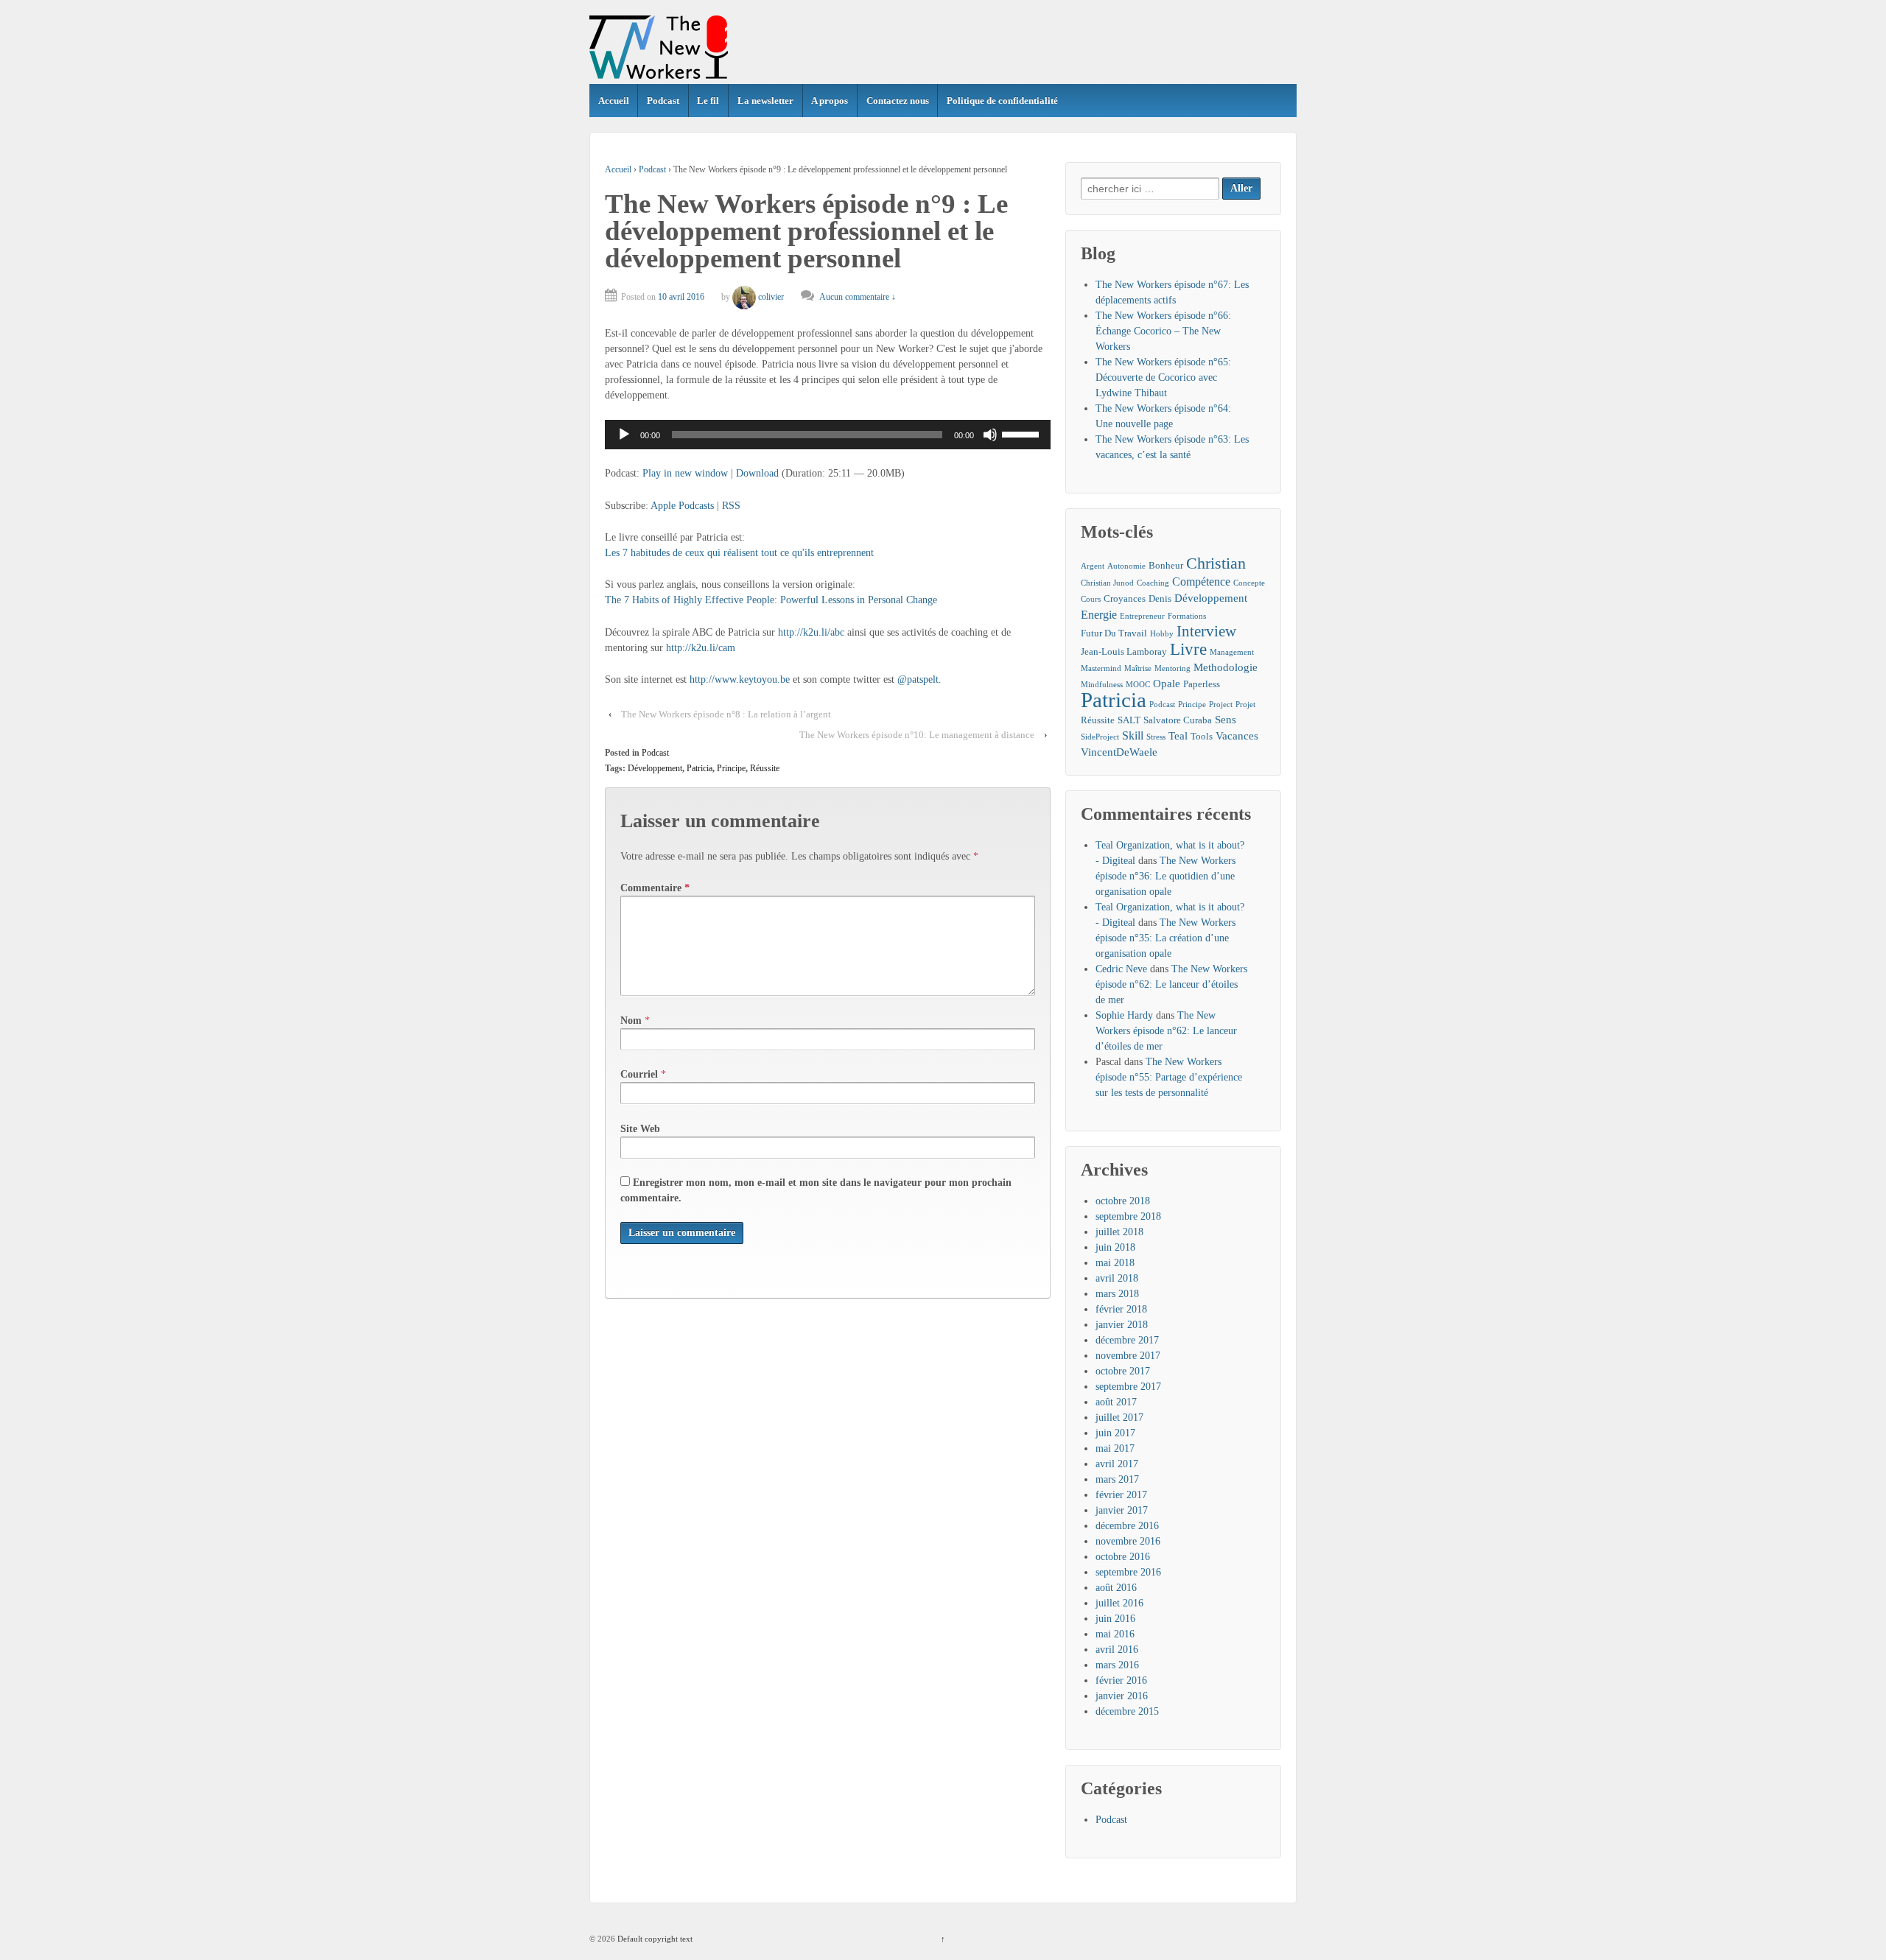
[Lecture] (624, 435)
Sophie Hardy (1124, 1015)
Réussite (765, 768)
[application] (828, 435)
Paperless (1202, 684)
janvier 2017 (1122, 1510)
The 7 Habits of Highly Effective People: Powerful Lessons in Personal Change (771, 600)
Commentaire (655, 888)
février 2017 (1121, 1495)
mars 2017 (1117, 1479)
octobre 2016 (1123, 1557)
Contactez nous (898, 101)
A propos (830, 101)
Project (1221, 705)
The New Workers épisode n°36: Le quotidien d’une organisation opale (1165, 876)
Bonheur (1166, 565)
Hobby (1162, 634)
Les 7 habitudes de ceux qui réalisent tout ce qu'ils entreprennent (739, 553)
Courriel (639, 1074)
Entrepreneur (1142, 616)
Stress (1156, 737)
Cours (1091, 599)
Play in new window (685, 473)
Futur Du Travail (1114, 633)
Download (757, 473)
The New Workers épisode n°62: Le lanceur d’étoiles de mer (1171, 984)
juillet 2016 (1119, 1603)
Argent (1093, 566)
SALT (1129, 720)
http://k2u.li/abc (811, 632)
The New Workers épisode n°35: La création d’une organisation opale (1165, 938)
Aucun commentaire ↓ (858, 297)
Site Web (640, 1129)
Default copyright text (654, 1939)
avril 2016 (1117, 1650)
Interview (1206, 632)
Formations (1187, 616)
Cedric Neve (1121, 969)
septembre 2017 (1128, 1387)
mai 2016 (1115, 1634)
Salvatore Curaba (1178, 720)
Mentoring (1172, 668)
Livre (1188, 649)
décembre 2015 (1127, 1711)
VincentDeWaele (1119, 752)
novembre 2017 (1128, 1356)
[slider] (1023, 433)
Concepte (1249, 583)
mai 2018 (1115, 1263)
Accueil (614, 101)
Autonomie (1126, 566)
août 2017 (1116, 1402)
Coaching (1153, 583)
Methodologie (1226, 667)
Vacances (1237, 736)
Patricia (700, 768)
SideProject (1100, 737)
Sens (1226, 720)
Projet (1245, 705)
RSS (731, 506)
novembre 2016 (1128, 1541)
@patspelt (918, 679)
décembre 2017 (1127, 1340)
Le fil (708, 101)
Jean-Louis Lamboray (1124, 651)
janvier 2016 (1122, 1696)
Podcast (663, 101)
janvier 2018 (1122, 1325)
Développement (655, 768)
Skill (1133, 735)
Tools (1202, 736)
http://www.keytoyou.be (740, 679)
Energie (1099, 615)
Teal (1178, 736)
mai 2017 (1115, 1448)
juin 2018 (1115, 1247)
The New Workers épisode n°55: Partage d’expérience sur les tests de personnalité (1169, 1077)
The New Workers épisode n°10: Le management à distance (917, 735)
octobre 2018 (1123, 1201)
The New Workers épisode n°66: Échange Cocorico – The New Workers (1163, 331)
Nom (631, 1021)
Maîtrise (1138, 668)
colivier (771, 297)
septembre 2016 (1128, 1572)
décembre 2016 (1127, 1526)
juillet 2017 (1119, 1418)
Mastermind (1101, 668)
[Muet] (990, 435)
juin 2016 (1115, 1619)
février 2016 (1121, 1680)
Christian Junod (1107, 583)
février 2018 (1121, 1309)
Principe (731, 768)
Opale (1167, 684)
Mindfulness (1102, 685)
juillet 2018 (1119, 1232)
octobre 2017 (1123, 1371)
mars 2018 (1117, 1294)
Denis (1160, 598)
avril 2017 (1117, 1464)
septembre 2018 (1128, 1216)
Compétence (1201, 582)
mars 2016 (1117, 1665)
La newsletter (765, 101)
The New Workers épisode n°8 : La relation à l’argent (726, 714)
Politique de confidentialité (1002, 101)
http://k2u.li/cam (701, 648)
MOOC (1138, 685)
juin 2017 (1115, 1433)
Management (1232, 652)
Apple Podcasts (682, 506)
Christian (1216, 563)
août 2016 (1116, 1588)
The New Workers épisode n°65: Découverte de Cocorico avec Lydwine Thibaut (1163, 377)
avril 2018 (1117, 1278)
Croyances (1125, 598)
